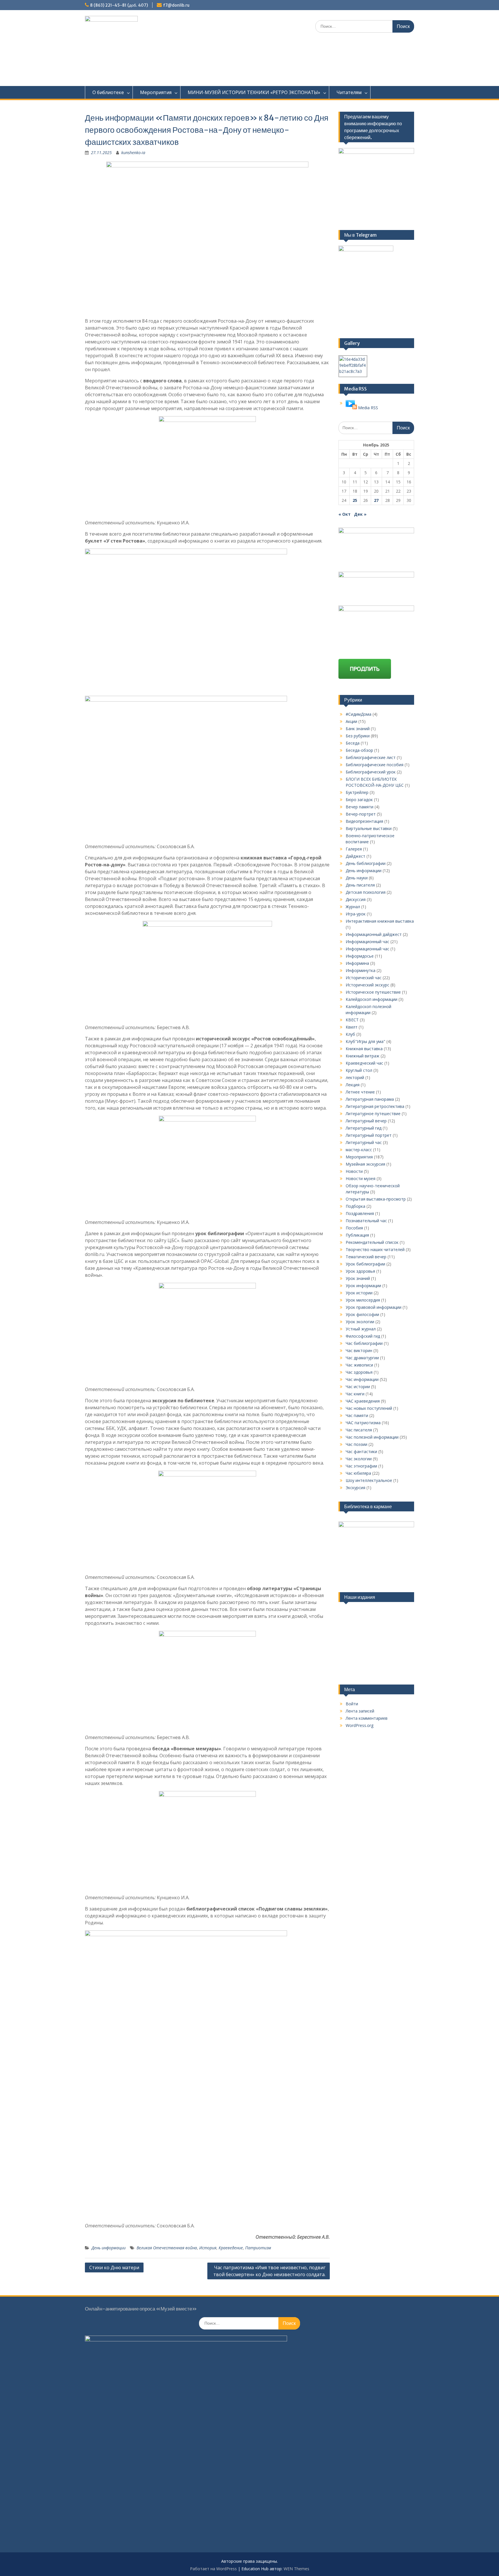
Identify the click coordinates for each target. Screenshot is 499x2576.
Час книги (355, 1394)
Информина (357, 963)
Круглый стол (359, 1070)
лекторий (355, 1077)
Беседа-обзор (359, 750)
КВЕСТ (352, 1020)
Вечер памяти (360, 807)
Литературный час (364, 1142)
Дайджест (355, 856)
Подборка (355, 1206)
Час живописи (359, 1365)
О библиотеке (108, 92)
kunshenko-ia (133, 153)
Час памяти (357, 1415)
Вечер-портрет (361, 814)
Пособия (354, 1228)
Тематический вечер (366, 1257)
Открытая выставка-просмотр (376, 1199)
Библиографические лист (371, 757)
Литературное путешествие (373, 1114)
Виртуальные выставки (369, 828)
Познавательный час (366, 1221)
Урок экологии (360, 1322)
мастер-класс (359, 1150)
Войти (352, 1704)
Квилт (352, 1027)
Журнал (353, 907)
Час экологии (359, 1459)
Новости (354, 1171)
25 (355, 500)
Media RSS (368, 408)
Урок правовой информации (374, 1307)
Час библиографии (364, 1343)
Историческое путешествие (373, 992)
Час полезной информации (372, 1437)
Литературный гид (364, 1128)
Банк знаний (358, 729)
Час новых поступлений (369, 1408)
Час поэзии (356, 1444)
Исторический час (364, 978)
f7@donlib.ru (176, 5)
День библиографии (366, 863)
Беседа (353, 743)
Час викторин (359, 1350)
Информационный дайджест (374, 934)
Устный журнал (361, 1329)
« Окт (345, 514)
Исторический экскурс (367, 985)
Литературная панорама (370, 1099)
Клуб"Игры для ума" (365, 1041)
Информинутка (361, 970)
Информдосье (360, 956)
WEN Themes (296, 2569)
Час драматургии (362, 1358)
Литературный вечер (366, 1121)
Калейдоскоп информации (372, 999)
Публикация (357, 1235)
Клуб (350, 1034)
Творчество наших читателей (375, 1249)
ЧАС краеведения (363, 1401)
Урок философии (362, 1314)
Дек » (360, 514)
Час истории (358, 1387)
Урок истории (359, 1293)
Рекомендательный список (372, 1242)
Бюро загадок (359, 800)
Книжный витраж (363, 1056)
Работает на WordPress (213, 2569)
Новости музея (361, 1178)
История (208, 2248)
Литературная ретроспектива (375, 1106)
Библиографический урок (371, 772)
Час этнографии (361, 1466)
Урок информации (363, 1286)
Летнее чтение (360, 1092)
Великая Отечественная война (167, 2248)
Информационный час (367, 942)
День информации (109, 2248)
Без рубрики (358, 736)
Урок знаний (358, 1278)
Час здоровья (359, 1372)
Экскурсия (355, 1488)
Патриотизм (258, 2248)
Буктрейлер (357, 792)
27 (376, 500)
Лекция (353, 1085)
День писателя (360, 885)
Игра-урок (356, 914)
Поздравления (360, 1213)
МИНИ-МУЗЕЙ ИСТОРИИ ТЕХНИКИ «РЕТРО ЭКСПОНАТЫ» (254, 92)
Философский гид (363, 1336)
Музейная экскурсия (365, 1164)
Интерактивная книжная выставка (380, 921)
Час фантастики (361, 1451)
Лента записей (360, 1711)
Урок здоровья (360, 1271)
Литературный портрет (369, 1135)
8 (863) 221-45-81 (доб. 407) (119, 5)
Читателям (349, 92)
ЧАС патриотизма (363, 1423)
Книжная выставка (364, 1049)
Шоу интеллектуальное (369, 1480)
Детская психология (366, 892)
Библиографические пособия (375, 765)
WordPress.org (360, 1725)
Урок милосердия (363, 1300)
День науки (357, 878)
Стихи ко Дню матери (114, 2267)
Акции (351, 721)
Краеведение (231, 2248)
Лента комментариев (367, 1718)
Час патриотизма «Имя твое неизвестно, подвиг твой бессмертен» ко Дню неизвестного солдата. (269, 2271)
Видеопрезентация (364, 821)
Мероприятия (156, 92)
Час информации (362, 1379)
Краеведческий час (364, 1063)
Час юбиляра (358, 1473)
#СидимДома (359, 714)
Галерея (354, 849)
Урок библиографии (365, 1264)
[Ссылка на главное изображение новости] (351, 408)
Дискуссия (356, 899)
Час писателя (359, 1430)
